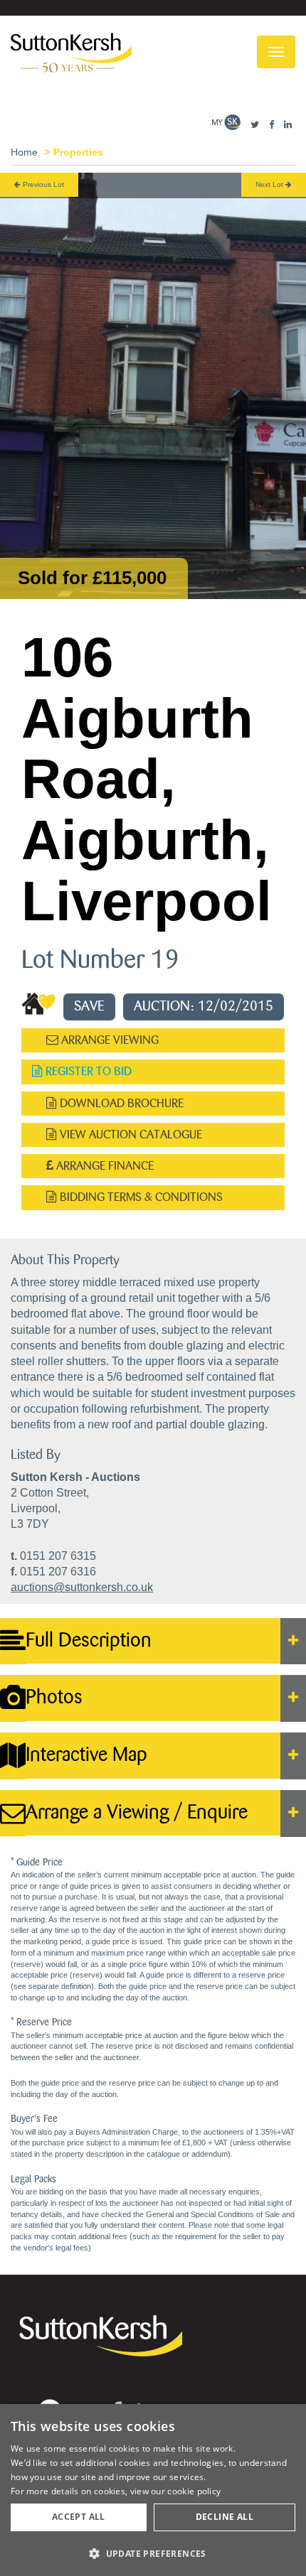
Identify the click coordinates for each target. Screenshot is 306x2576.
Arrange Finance (104, 1166)
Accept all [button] (79, 2517)
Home (24, 152)
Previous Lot (42, 184)
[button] (153, 2553)
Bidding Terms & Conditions (140, 1197)
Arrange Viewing (109, 1040)
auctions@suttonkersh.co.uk (82, 1587)
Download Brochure (120, 1103)
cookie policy (194, 2491)
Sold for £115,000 (92, 578)
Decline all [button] (225, 2517)
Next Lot (270, 184)
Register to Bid (87, 1071)
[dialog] (153, 2490)
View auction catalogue (130, 1135)
